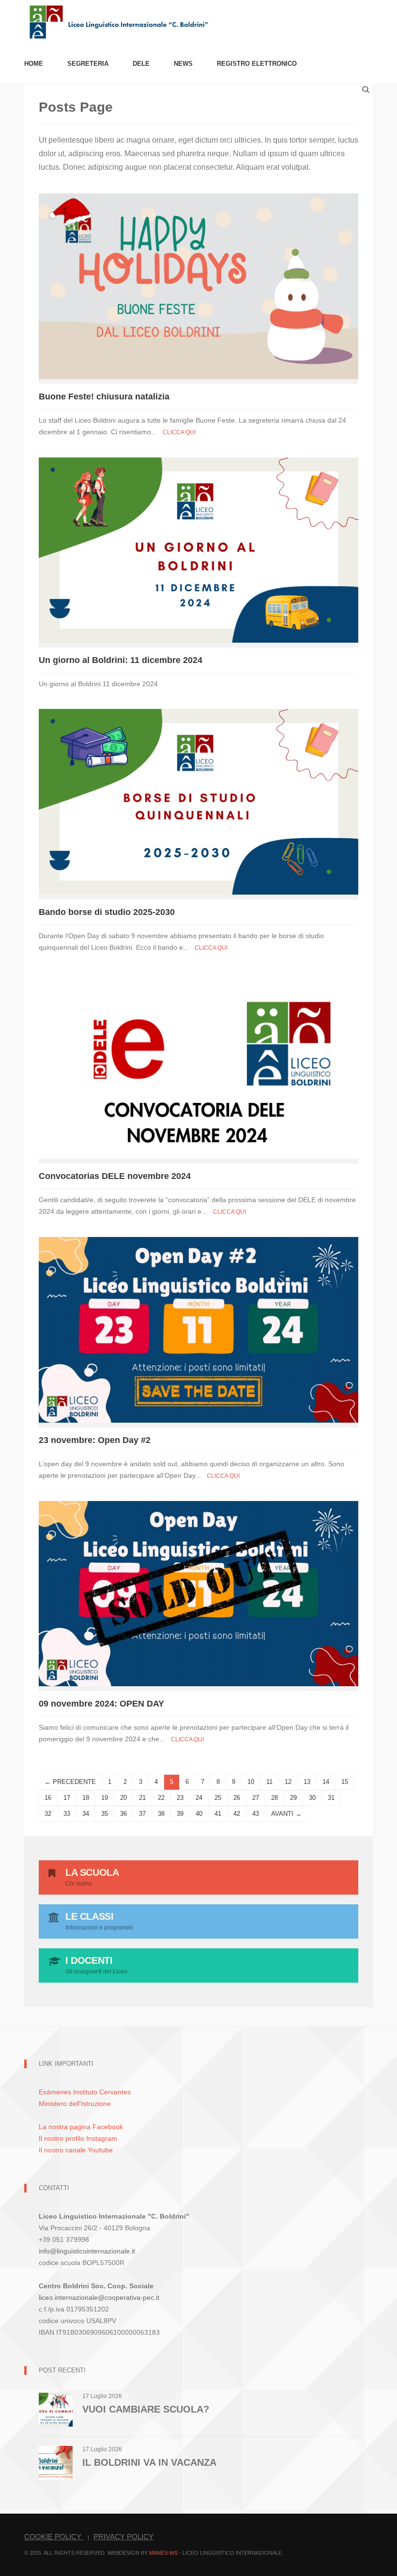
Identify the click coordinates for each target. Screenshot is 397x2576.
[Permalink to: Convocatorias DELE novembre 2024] (198, 1065)
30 (312, 1798)
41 (218, 1814)
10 (251, 1782)
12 (288, 1782)
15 (345, 1782)
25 (218, 1798)
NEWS (183, 64)
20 (123, 1798)
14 (326, 1782)
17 (67, 1798)
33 (67, 1814)
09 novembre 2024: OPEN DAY (101, 1704)
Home (34, 64)
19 (105, 1798)
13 (307, 1782)
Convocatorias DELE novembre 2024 (115, 1176)
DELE (141, 64)
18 (86, 1798)
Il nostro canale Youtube (76, 2150)
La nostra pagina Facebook (81, 2127)
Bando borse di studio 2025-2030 (107, 912)
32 (48, 1814)
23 (180, 1798)
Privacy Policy (123, 2537)
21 (142, 1798)
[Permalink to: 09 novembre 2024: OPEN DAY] (198, 1593)
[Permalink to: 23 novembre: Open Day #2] (198, 1329)
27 (256, 1798)
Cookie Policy (54, 2537)
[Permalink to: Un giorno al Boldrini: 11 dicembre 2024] (198, 550)
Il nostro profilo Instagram (78, 2138)
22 (161, 1798)
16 (48, 1798)
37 (142, 1814)
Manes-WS (163, 2553)
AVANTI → (286, 1814)
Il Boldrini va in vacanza (149, 2462)
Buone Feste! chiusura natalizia (104, 397)
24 (199, 1798)
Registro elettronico (257, 64)
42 (237, 1814)
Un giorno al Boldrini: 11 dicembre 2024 (121, 660)
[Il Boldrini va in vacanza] (56, 2462)
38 (161, 1814)
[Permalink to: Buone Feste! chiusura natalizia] (198, 286)
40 (199, 1814)
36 (123, 1814)
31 (331, 1798)
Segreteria (88, 64)
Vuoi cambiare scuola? (146, 2409)
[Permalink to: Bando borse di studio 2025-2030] (198, 802)
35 (105, 1814)
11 (269, 1782)
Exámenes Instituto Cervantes (85, 2092)
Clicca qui (179, 432)
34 (86, 1814)
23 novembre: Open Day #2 (95, 1440)
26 (237, 1798)
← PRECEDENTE (70, 1782)
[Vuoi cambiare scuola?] (56, 2409)
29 (293, 1798)
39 (180, 1814)
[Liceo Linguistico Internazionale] (119, 21)
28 (275, 1798)
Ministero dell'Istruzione (75, 2104)
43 (256, 1814)
